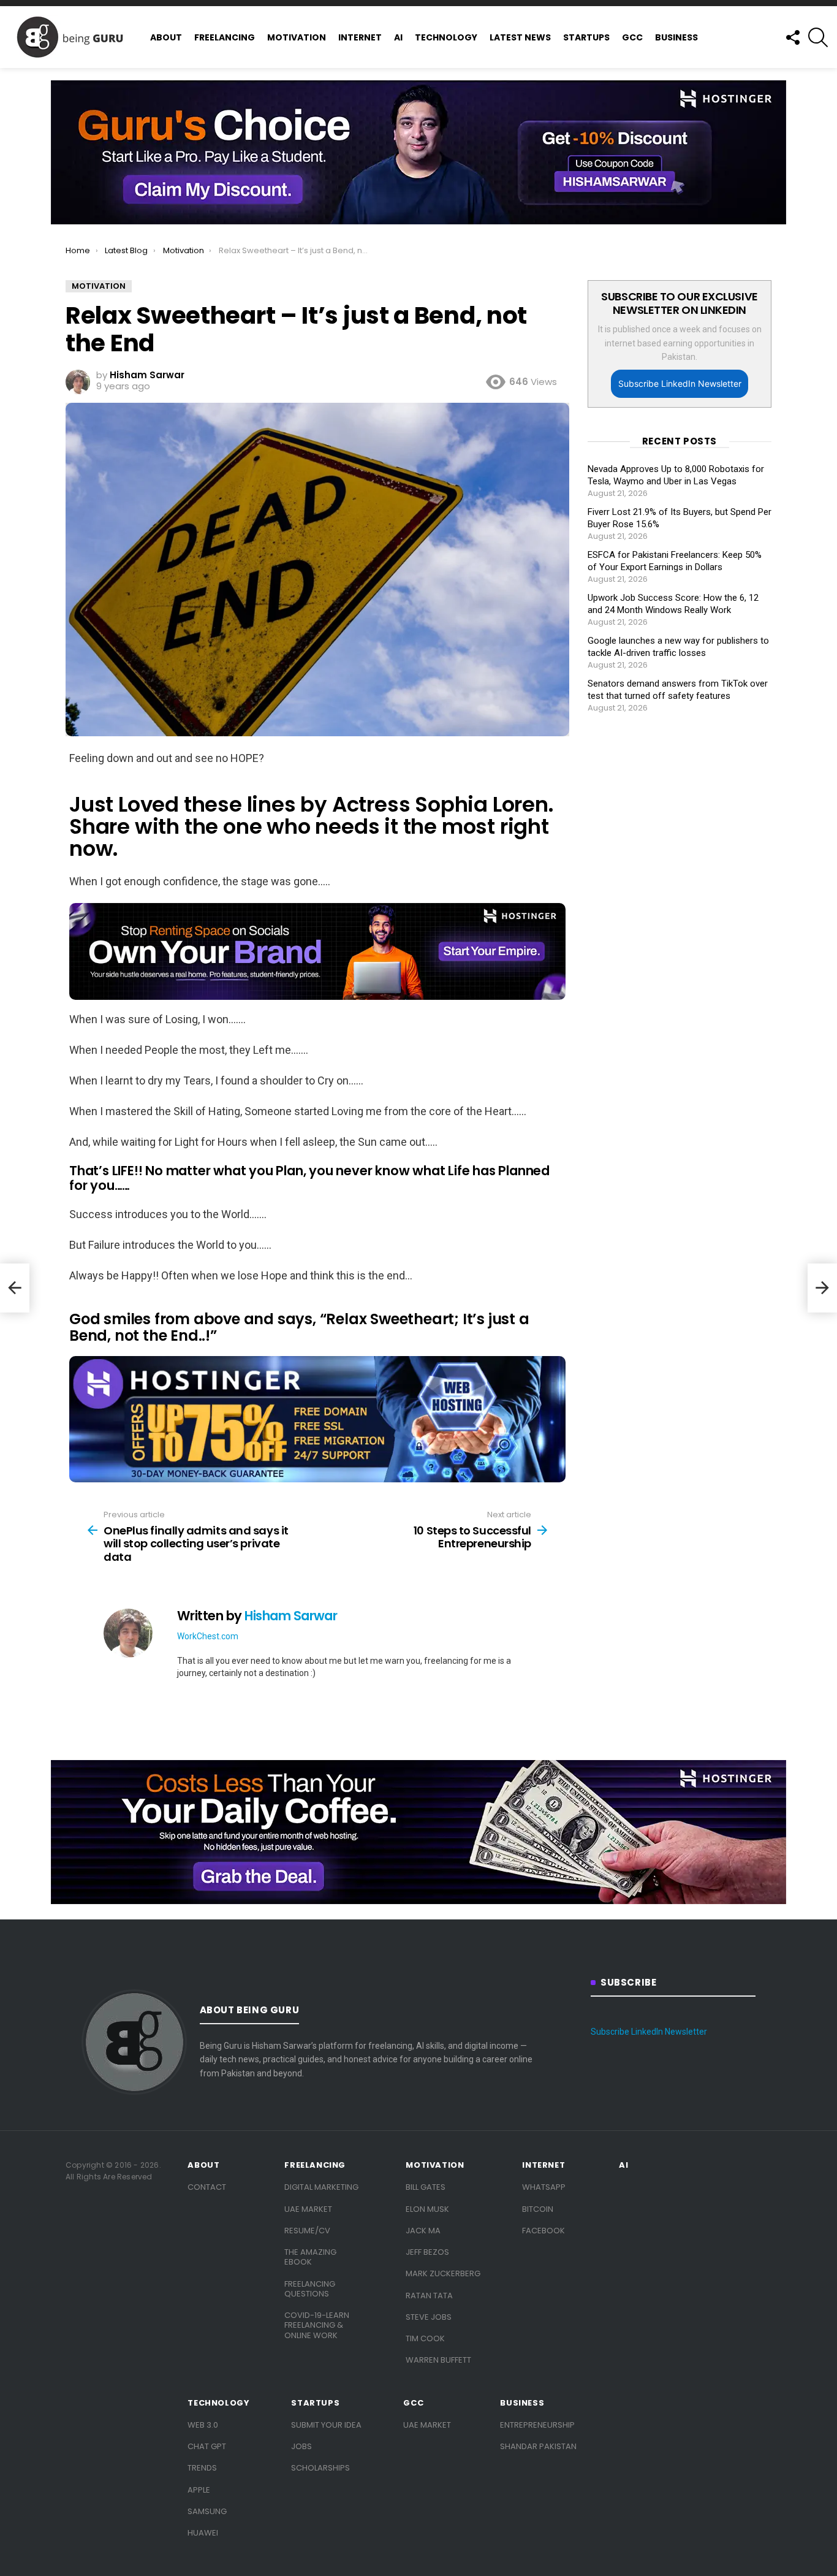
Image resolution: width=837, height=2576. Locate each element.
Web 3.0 (203, 2425)
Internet (360, 37)
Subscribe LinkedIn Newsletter (680, 383)
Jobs (301, 2446)
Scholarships (320, 2468)
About (166, 37)
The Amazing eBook (310, 2257)
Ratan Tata (429, 2296)
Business (676, 37)
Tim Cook (425, 2338)
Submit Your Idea (326, 2425)
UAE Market (308, 2209)
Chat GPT (207, 2446)
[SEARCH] (818, 37)
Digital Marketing (321, 2187)
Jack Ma (423, 2231)
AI (398, 37)
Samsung (207, 2511)
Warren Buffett (438, 2360)
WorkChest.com (208, 1636)
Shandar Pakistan (538, 2446)
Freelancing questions (310, 2289)
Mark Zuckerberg (443, 2273)
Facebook (543, 2231)
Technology (446, 37)
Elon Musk (427, 2209)
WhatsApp (544, 2187)
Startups (586, 37)
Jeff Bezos (427, 2252)
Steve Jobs (429, 2317)
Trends (202, 2468)
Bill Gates (426, 2187)
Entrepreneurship (537, 2425)
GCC (632, 37)
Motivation (297, 37)
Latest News (520, 37)
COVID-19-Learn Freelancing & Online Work (317, 2325)
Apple (199, 2490)
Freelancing (225, 37)
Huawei (203, 2533)
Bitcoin (538, 2209)
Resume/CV (307, 2231)
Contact (207, 2187)
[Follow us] (792, 37)
